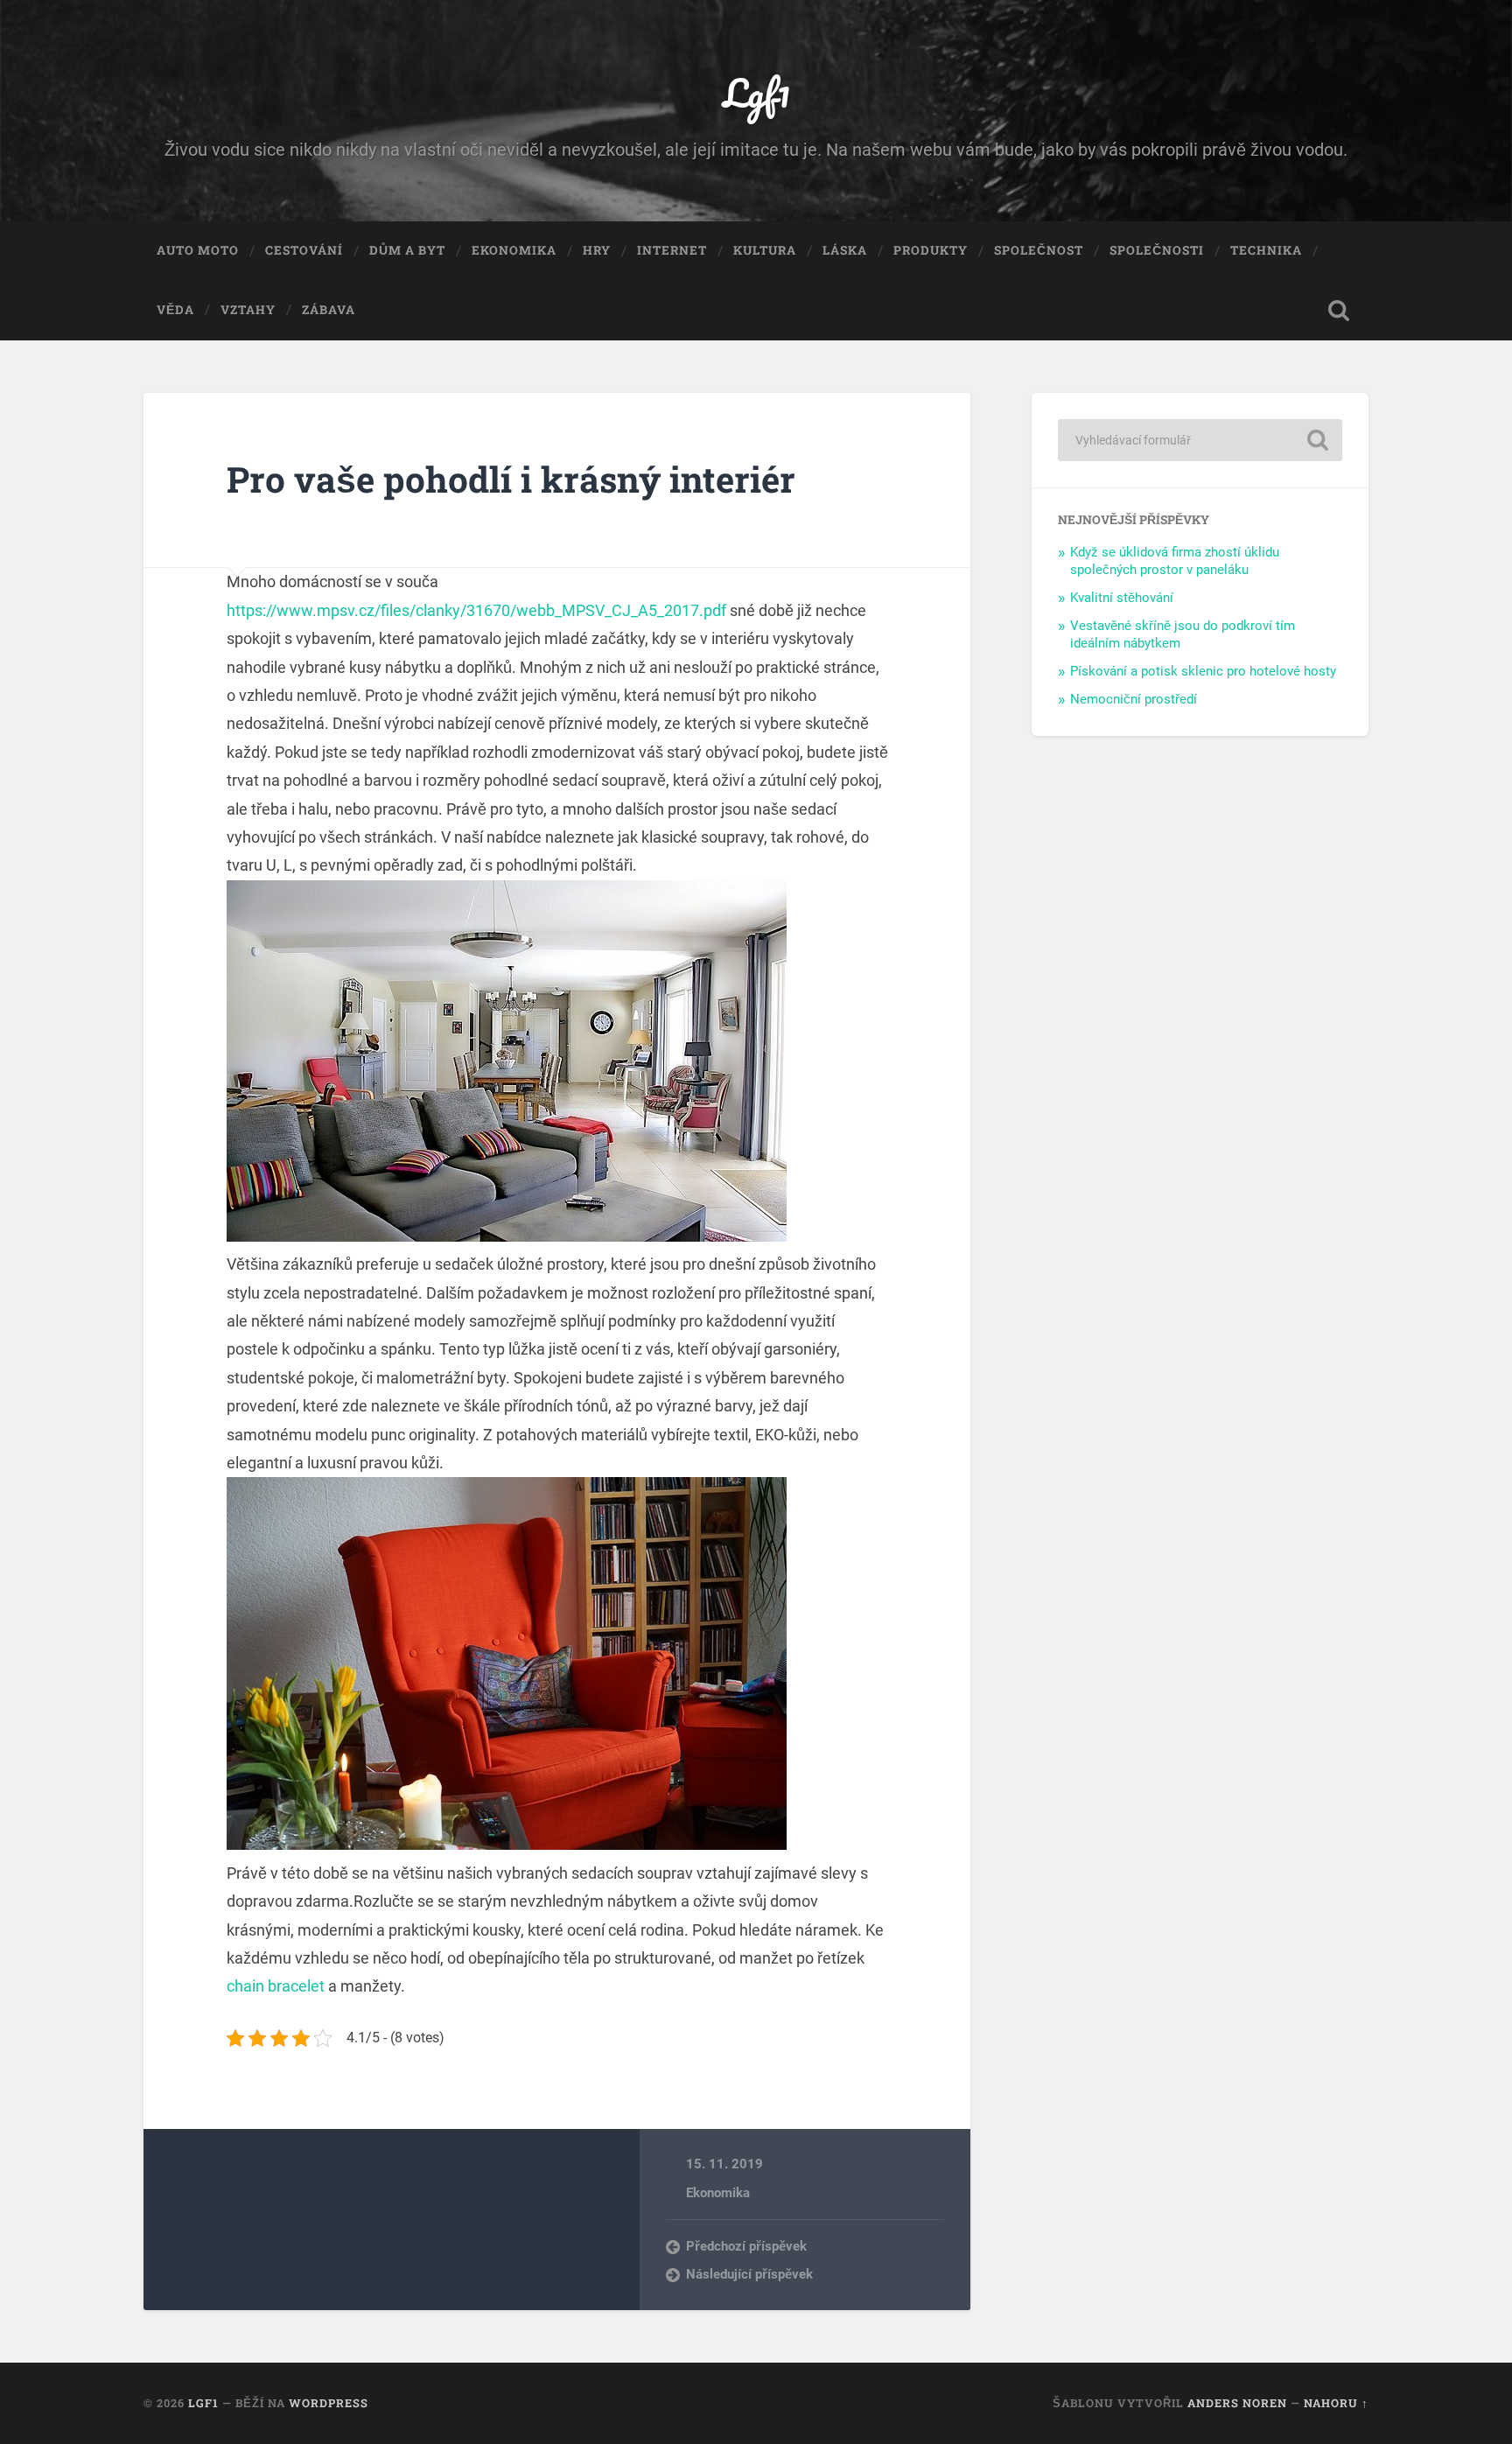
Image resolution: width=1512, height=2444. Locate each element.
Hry (597, 250)
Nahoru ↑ (1336, 2403)
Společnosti (1157, 250)
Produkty (931, 250)
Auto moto (198, 250)
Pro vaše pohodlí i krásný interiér (511, 479)
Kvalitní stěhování (1122, 598)
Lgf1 (756, 92)
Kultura (765, 250)
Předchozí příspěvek (746, 2246)
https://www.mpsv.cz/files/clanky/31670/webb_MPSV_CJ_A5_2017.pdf (476, 610)
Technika (1266, 250)
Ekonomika (514, 250)
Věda (175, 310)
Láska (845, 250)
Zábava (329, 310)
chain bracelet (276, 1986)
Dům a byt (407, 250)
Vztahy (248, 310)
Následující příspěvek (749, 2274)
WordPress (329, 2403)
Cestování (304, 250)
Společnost (1039, 250)
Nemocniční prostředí (1134, 699)
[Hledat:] (1200, 440)
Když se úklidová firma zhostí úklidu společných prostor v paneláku (1175, 561)
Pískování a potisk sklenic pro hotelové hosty (1203, 671)
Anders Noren (1237, 2403)
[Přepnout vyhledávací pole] (1339, 311)
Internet (672, 250)
